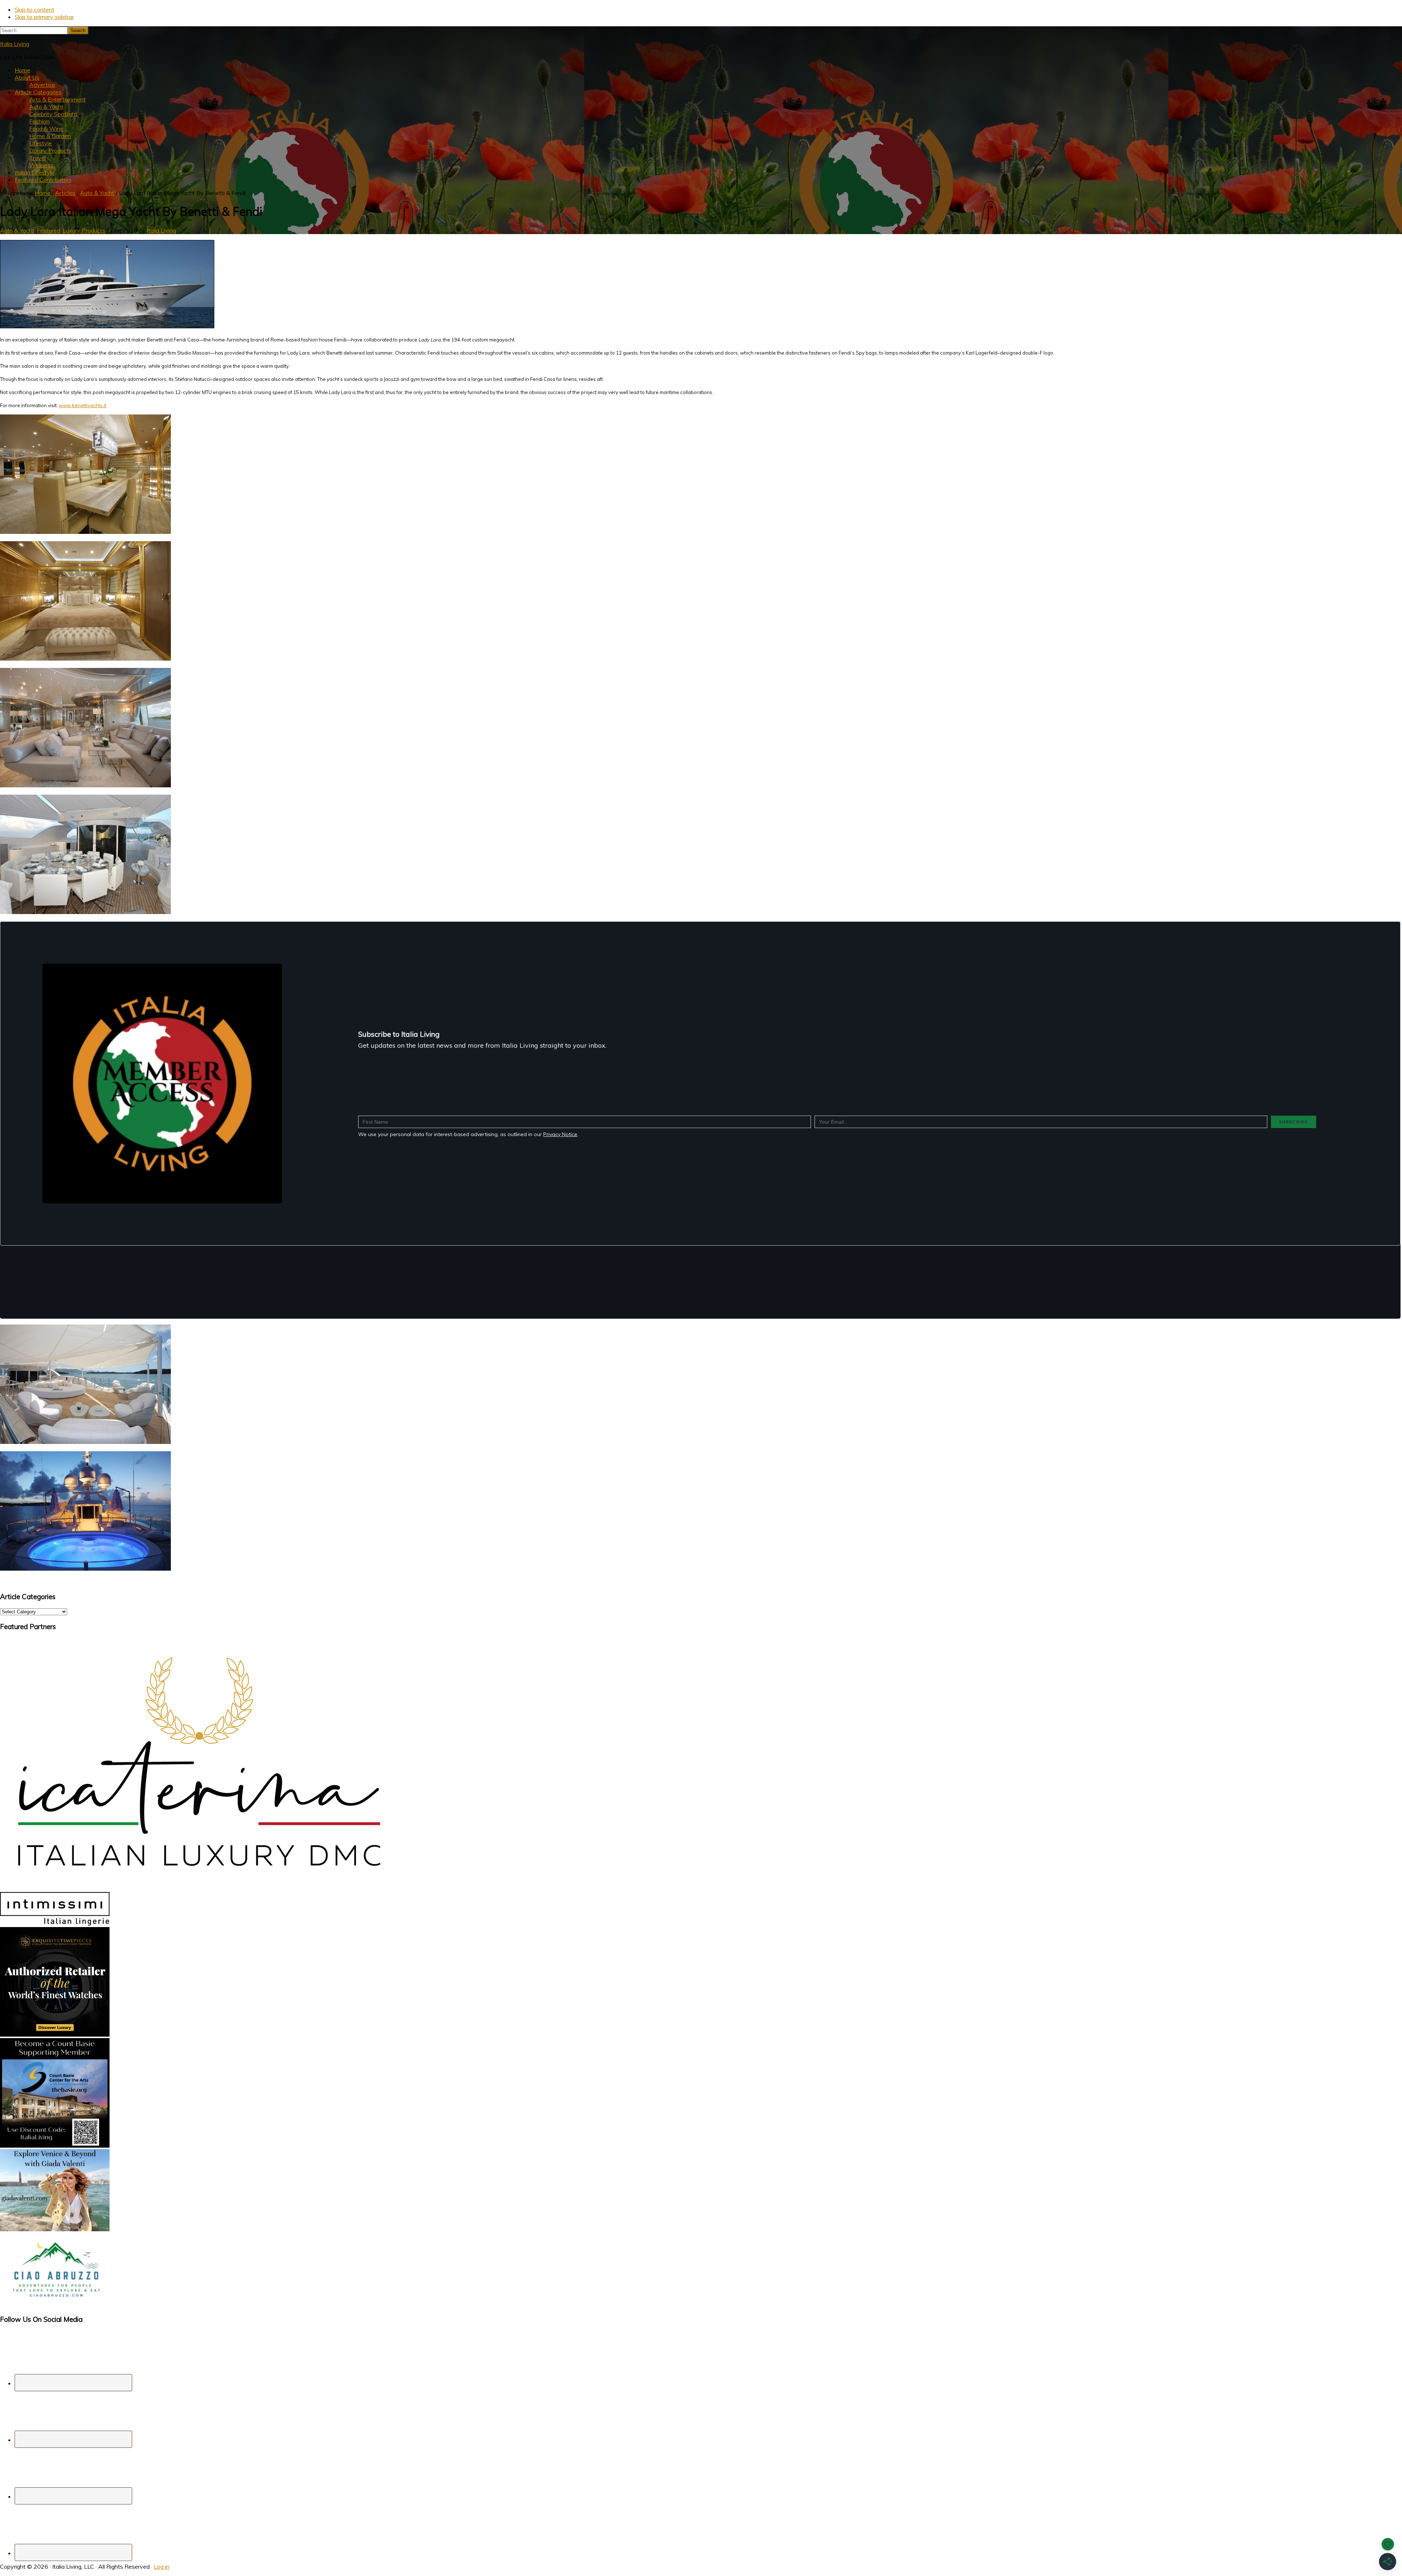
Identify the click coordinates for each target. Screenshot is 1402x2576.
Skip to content (35, 9)
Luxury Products (84, 230)
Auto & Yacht (17, 230)
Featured (49, 230)
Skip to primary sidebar (44, 17)
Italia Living (15, 44)
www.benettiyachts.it (83, 405)
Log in (162, 2567)
